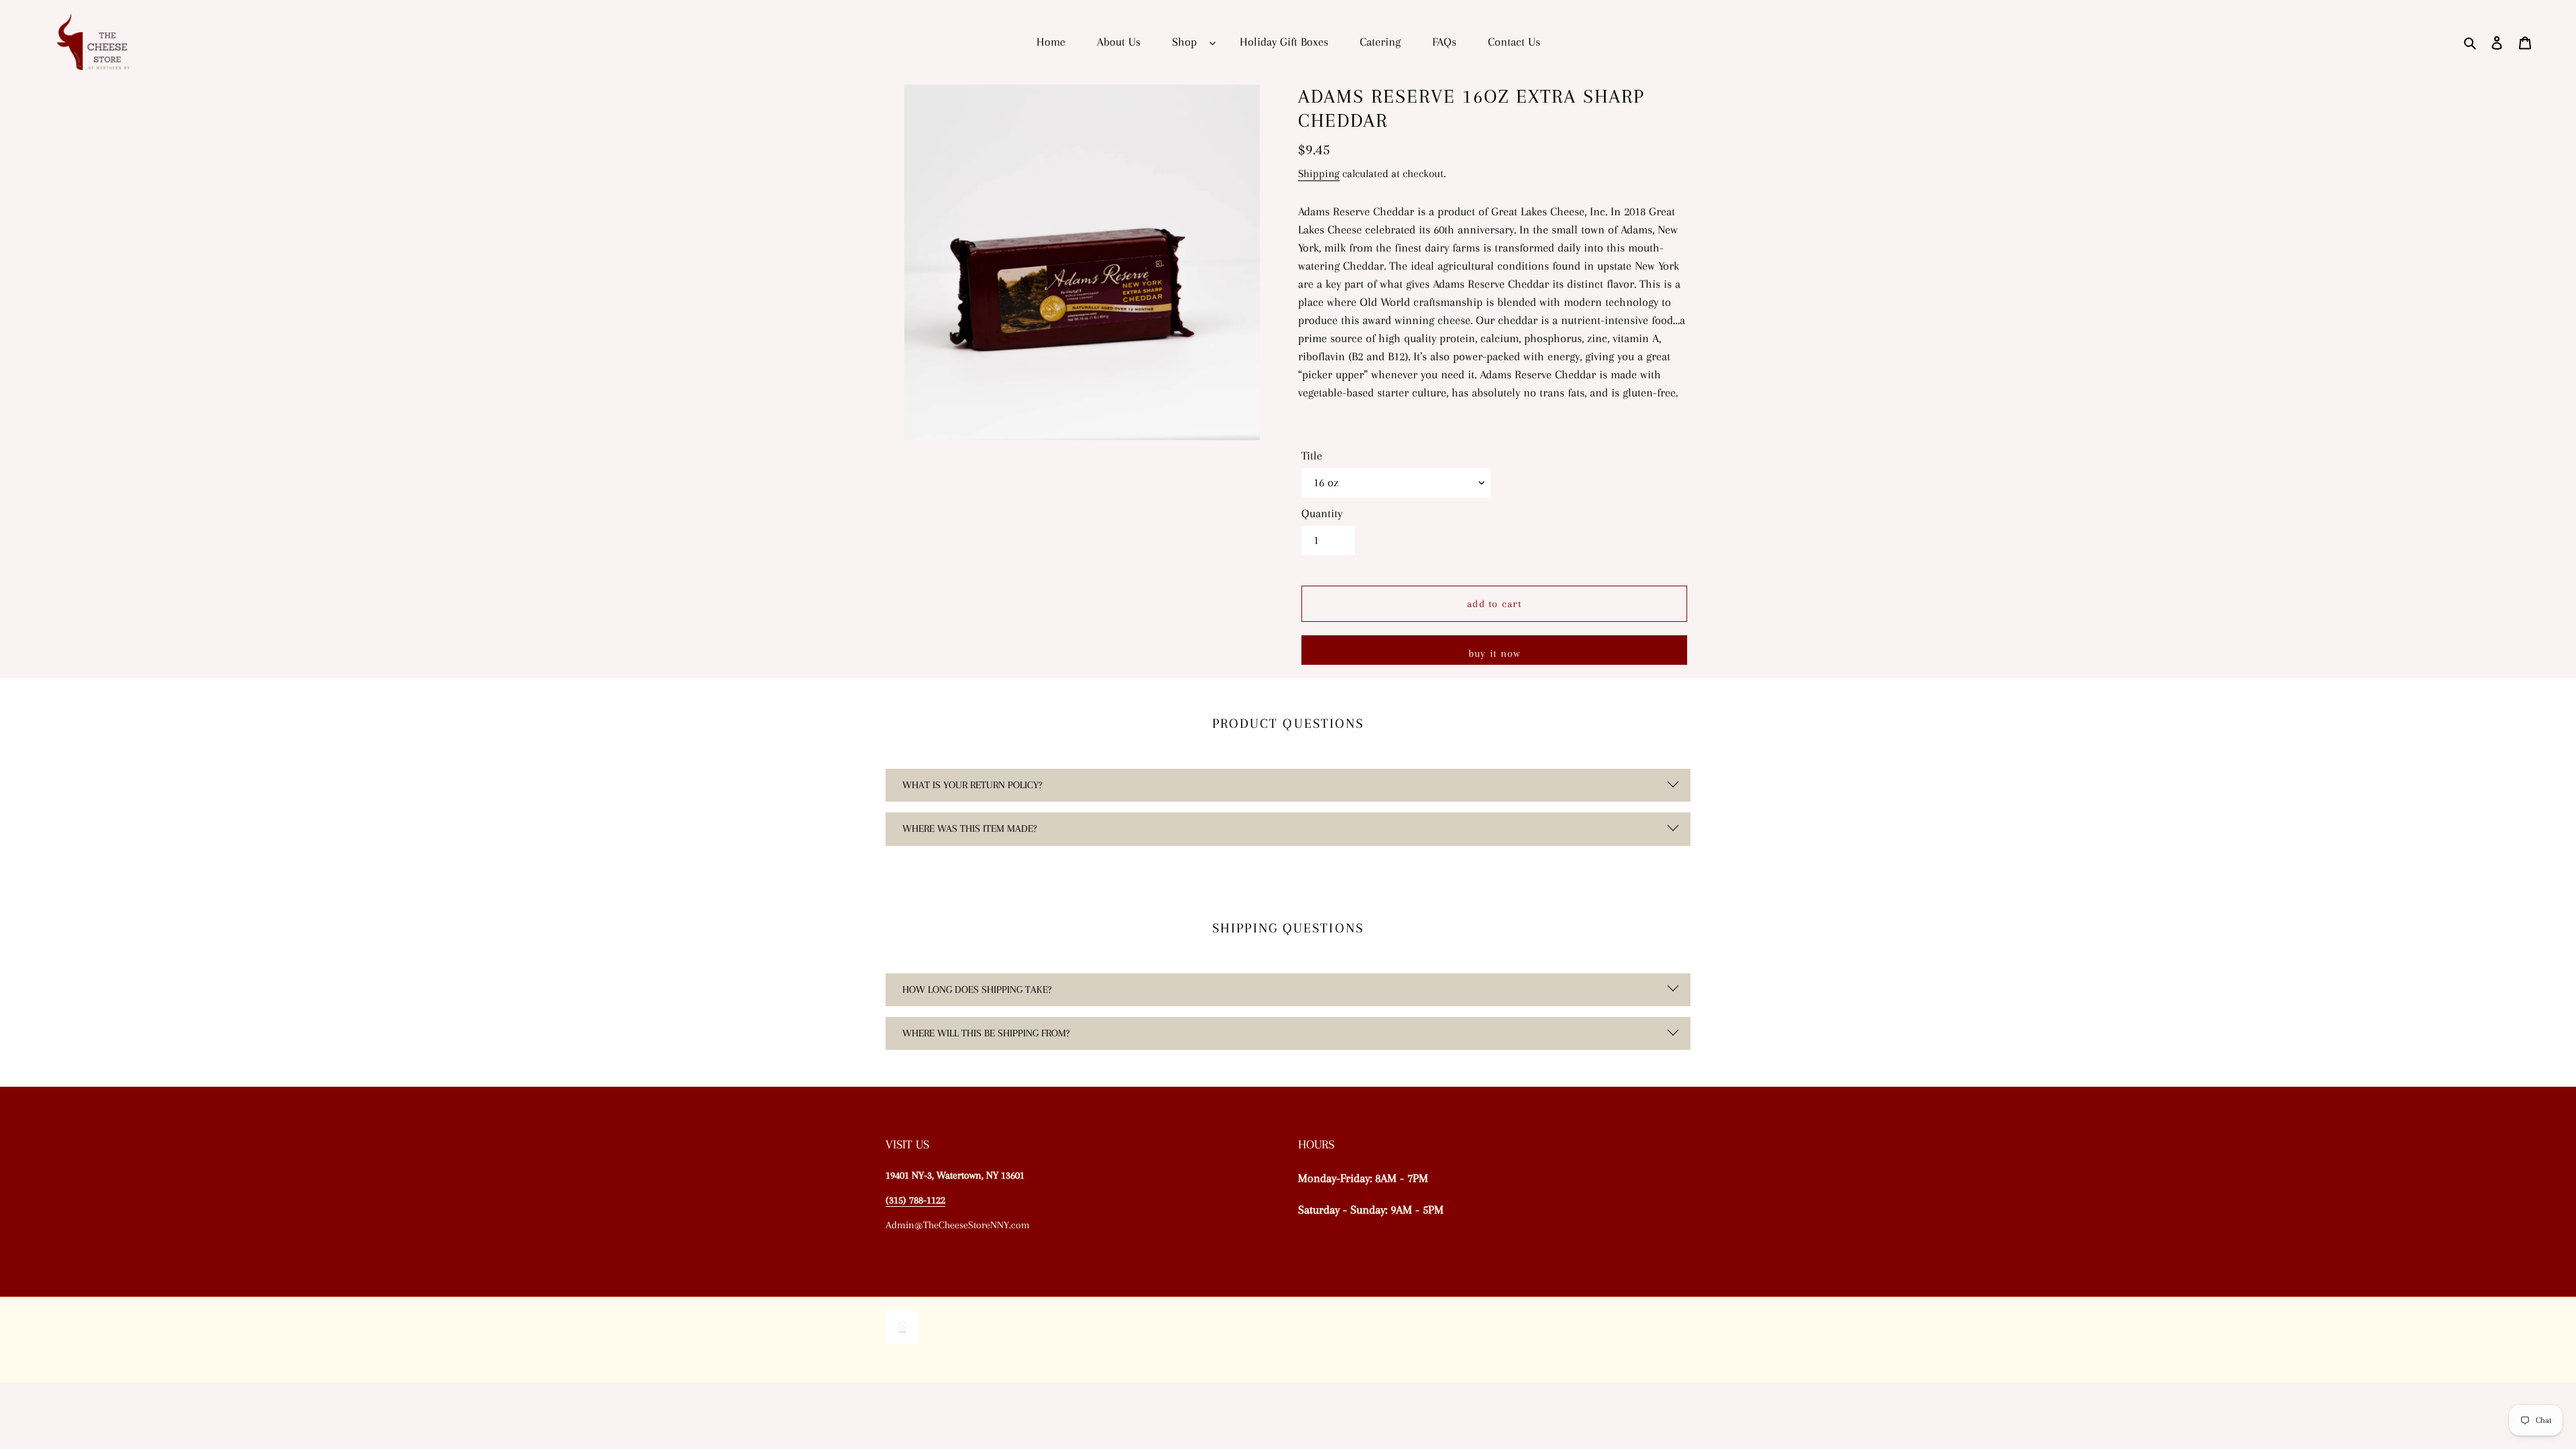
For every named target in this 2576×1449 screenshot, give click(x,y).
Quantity (1322, 513)
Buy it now (1495, 653)
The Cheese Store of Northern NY (1623, 1360)
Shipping (1319, 173)
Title (1312, 455)
